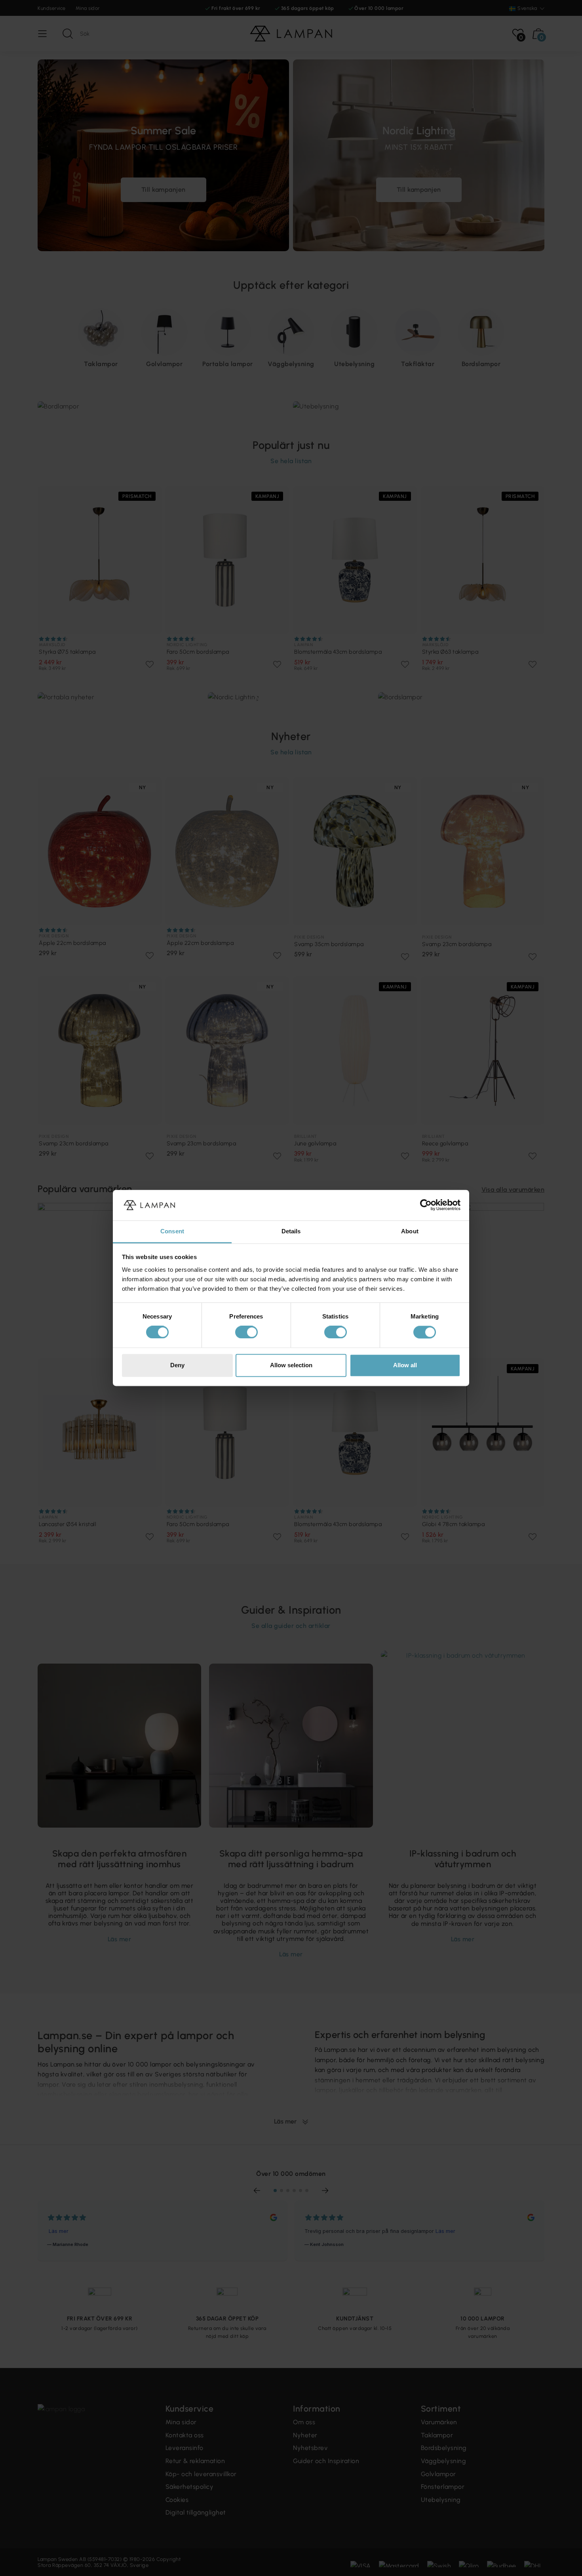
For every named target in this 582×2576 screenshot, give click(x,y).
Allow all (405, 1365)
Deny (177, 1365)
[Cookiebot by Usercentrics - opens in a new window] (426, 1205)
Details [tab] (291, 1231)
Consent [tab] (172, 1231)
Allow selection (291, 1365)
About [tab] (410, 1231)
